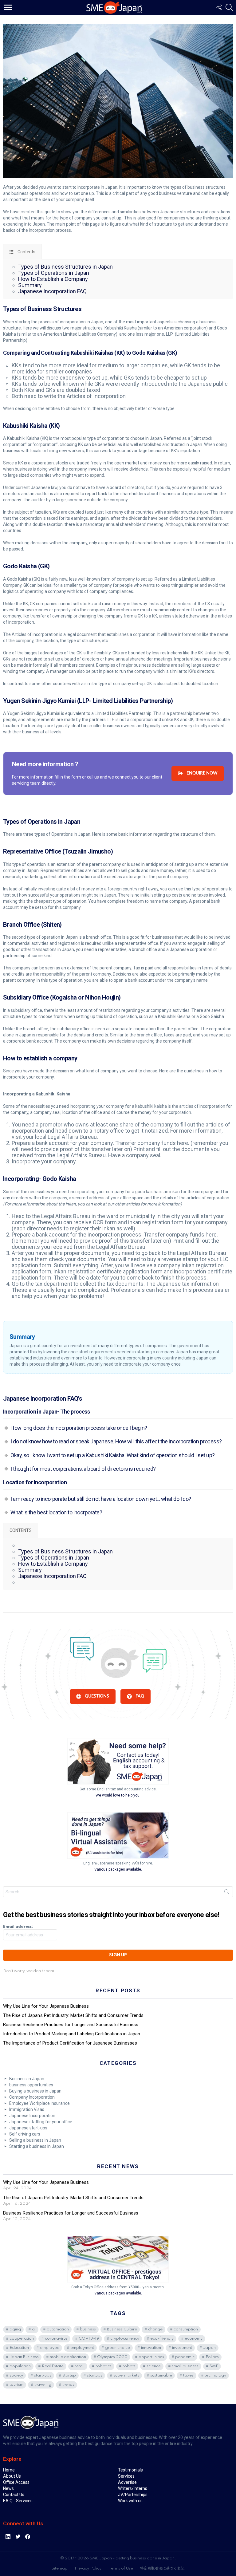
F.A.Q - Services (18, 2501)
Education (19, 2348)
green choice (118, 2348)
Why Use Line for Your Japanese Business (46, 2006)
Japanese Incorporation (32, 2116)
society (16, 2375)
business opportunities (31, 2085)
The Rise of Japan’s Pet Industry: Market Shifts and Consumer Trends (73, 2015)
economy (194, 2339)
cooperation (22, 2339)
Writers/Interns (133, 2488)
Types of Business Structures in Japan (65, 267)
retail (80, 2366)
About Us (12, 2476)
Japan (209, 2348)
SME (214, 2366)
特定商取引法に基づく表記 (162, 2568)
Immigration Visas (27, 2109)
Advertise (127, 2482)
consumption (186, 2329)
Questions (97, 1696)
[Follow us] (219, 7)
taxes (188, 2375)
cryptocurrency (125, 2339)
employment (82, 2348)
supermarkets (126, 2375)
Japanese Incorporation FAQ (52, 291)
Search (227, 1893)
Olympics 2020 (112, 2357)
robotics (104, 2366)
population (20, 2366)
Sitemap (60, 2568)
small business (185, 2366)
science (154, 2366)
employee (50, 2348)
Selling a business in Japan (35, 2140)
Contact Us (14, 2495)
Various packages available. (118, 1869)
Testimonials (130, 2470)
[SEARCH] (229, 7)
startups (95, 2375)
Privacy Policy (88, 2568)
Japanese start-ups (28, 2128)
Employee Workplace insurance (39, 2103)
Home (9, 2470)
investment (182, 2348)
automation (58, 2329)
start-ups (43, 2375)
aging (15, 2329)
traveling (43, 2385)
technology (215, 2375)
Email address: (18, 1927)
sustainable (161, 2375)
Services (126, 2476)
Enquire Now (202, 773)
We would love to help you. (118, 1795)
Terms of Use (121, 2568)
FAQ (140, 1696)
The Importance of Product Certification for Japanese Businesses (70, 2043)
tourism (16, 2385)
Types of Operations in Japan (54, 273)
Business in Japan (27, 2079)
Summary (30, 285)
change (155, 2329)
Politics (212, 2357)
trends (68, 2385)
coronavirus (56, 2339)
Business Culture (122, 2329)
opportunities (151, 2357)
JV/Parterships (133, 2495)
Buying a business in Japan (35, 2091)
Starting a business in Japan (37, 2146)
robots (129, 2366)
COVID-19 (89, 2339)
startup (69, 2375)
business (88, 2329)
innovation (151, 2348)
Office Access (16, 2482)
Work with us (130, 2501)
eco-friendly (162, 2339)
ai (34, 2329)
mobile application (68, 2357)
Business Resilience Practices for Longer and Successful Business (71, 2025)
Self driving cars (25, 2134)
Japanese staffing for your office (41, 2122)
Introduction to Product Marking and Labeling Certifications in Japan (72, 2034)
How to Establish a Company (53, 279)
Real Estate (53, 2366)
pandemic (185, 2357)
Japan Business (24, 2357)
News (8, 2488)
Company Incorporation (32, 2097)
